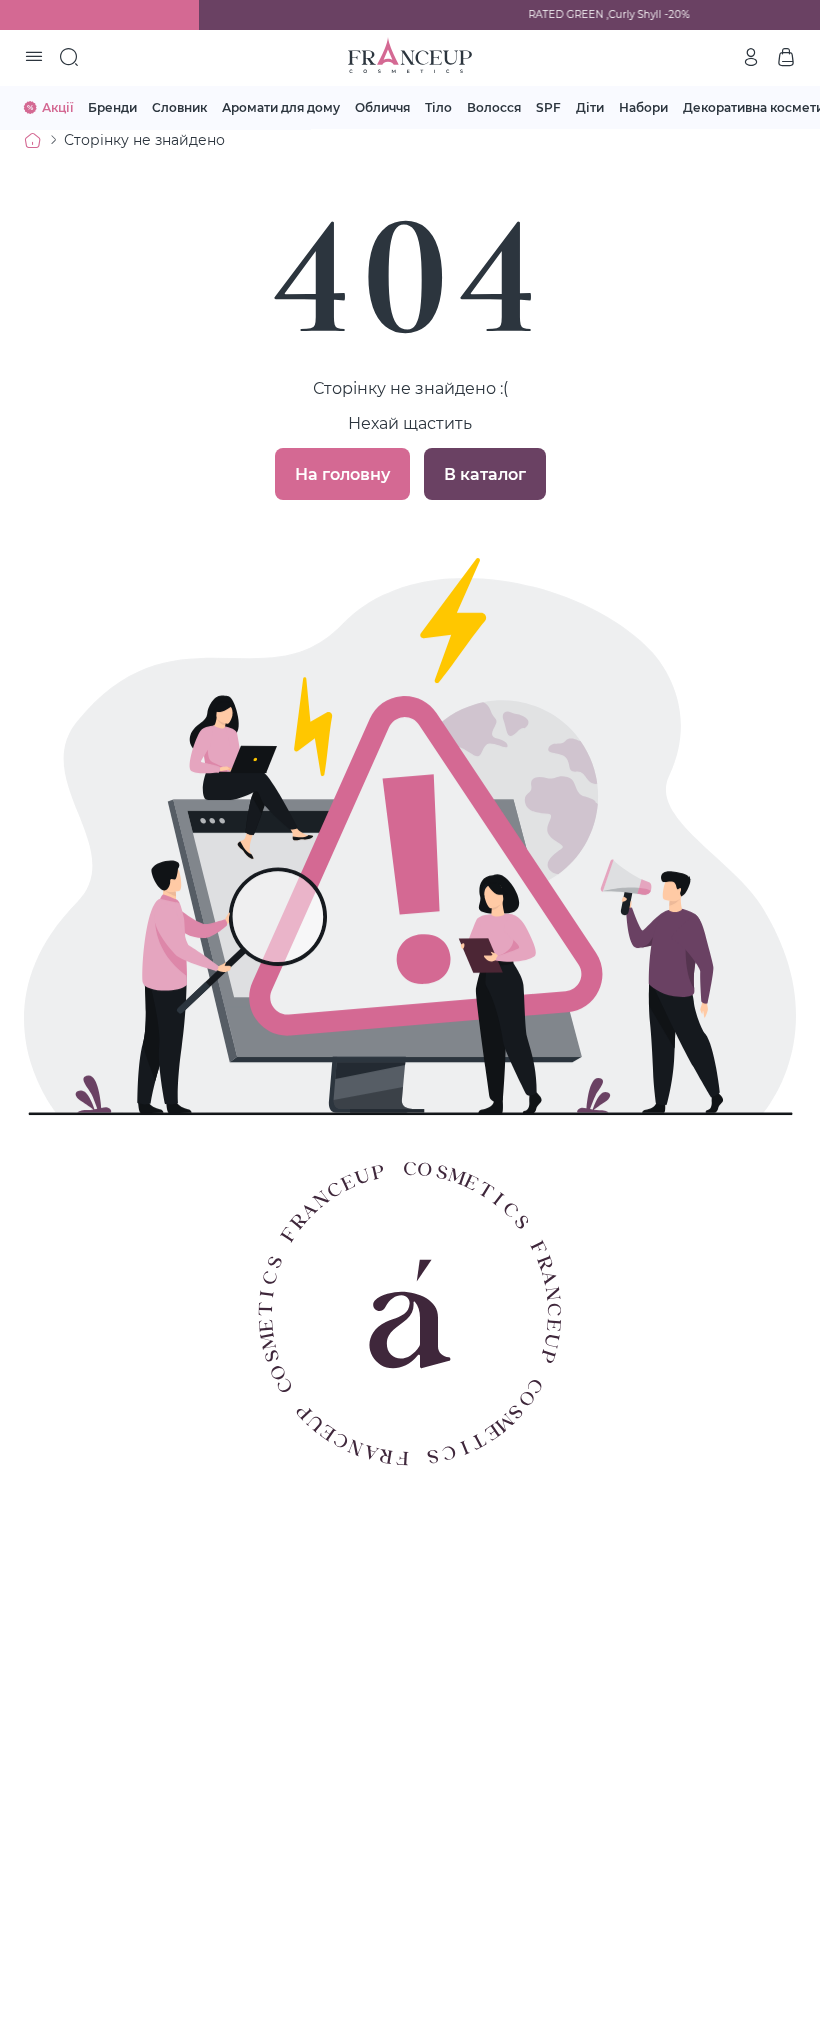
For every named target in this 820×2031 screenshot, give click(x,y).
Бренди (112, 107)
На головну (342, 473)
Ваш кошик (786, 57)
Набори (643, 107)
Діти (590, 107)
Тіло (438, 107)
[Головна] (33, 140)
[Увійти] (751, 57)
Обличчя (382, 107)
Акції (57, 107)
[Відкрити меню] (34, 58)
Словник (179, 107)
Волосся (494, 107)
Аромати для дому (281, 107)
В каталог (485, 473)
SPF (548, 107)
